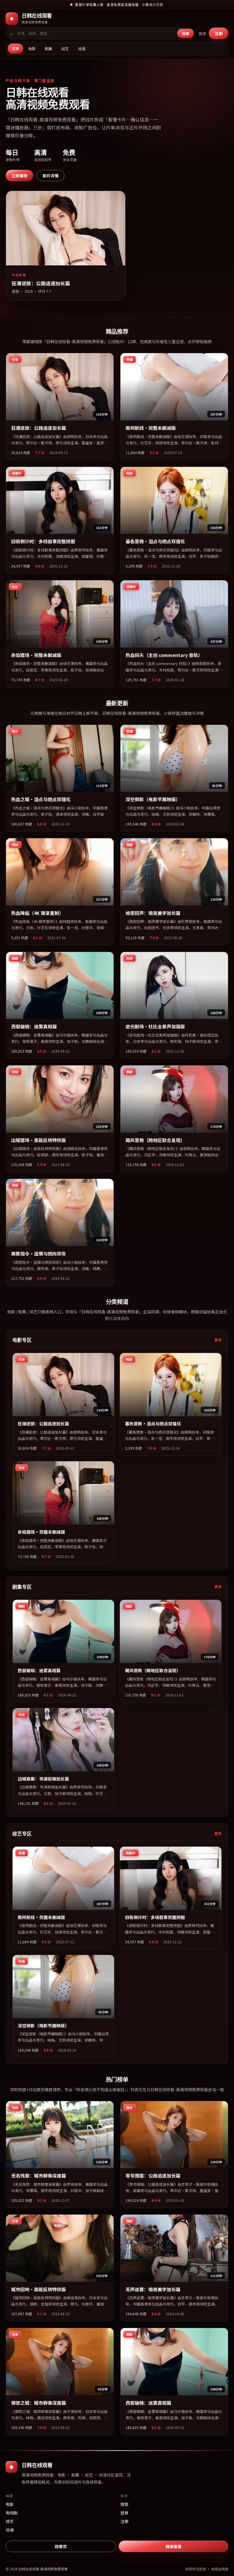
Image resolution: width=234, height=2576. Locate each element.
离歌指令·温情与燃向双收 (39, 1254)
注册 (219, 33)
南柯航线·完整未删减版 (151, 428)
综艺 (65, 49)
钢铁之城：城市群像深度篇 (39, 2403)
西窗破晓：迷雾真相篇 (34, 1026)
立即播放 (19, 176)
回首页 (61, 2546)
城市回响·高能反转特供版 (39, 2289)
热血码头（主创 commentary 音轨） (164, 655)
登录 (202, 33)
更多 (218, 1340)
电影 (32, 49)
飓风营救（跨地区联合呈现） (155, 1140)
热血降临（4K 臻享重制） (37, 913)
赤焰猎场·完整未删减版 (36, 655)
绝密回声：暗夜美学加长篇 (153, 913)
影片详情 (51, 176)
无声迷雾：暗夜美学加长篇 (153, 2289)
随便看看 (174, 2546)
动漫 (82, 49)
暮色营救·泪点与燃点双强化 (155, 541)
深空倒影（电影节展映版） (153, 799)
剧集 (49, 49)
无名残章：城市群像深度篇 (39, 2176)
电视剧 (12, 2513)
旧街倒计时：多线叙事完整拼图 (43, 541)
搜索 (185, 33)
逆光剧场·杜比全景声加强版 (155, 1026)
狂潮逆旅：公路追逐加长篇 (39, 428)
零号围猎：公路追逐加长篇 (153, 2176)
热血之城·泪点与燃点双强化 (41, 799)
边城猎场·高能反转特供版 (39, 1140)
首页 (15, 49)
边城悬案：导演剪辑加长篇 (43, 1779)
